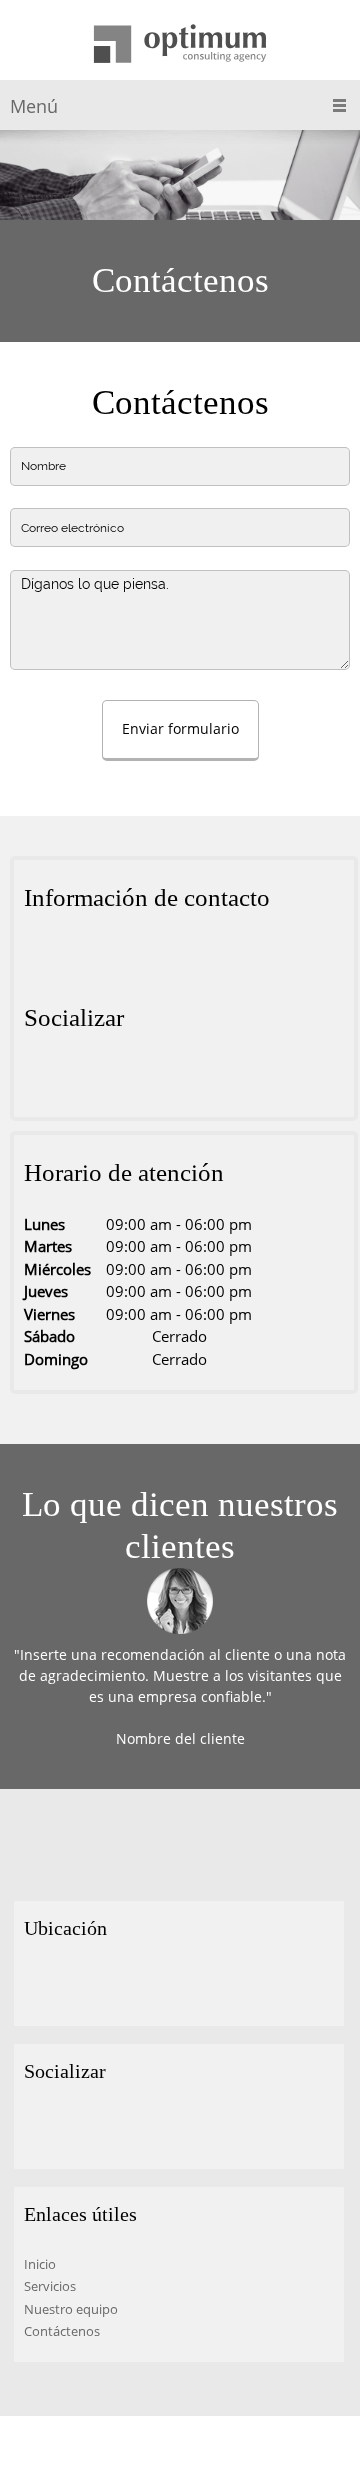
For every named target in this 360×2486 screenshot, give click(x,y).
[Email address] (99, 957)
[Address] (39, 957)
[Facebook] (39, 1077)
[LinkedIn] (99, 1077)
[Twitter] (69, 1077)
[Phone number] (69, 957)
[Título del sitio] (180, 45)
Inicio (40, 2264)
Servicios (50, 2286)
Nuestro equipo (71, 2309)
